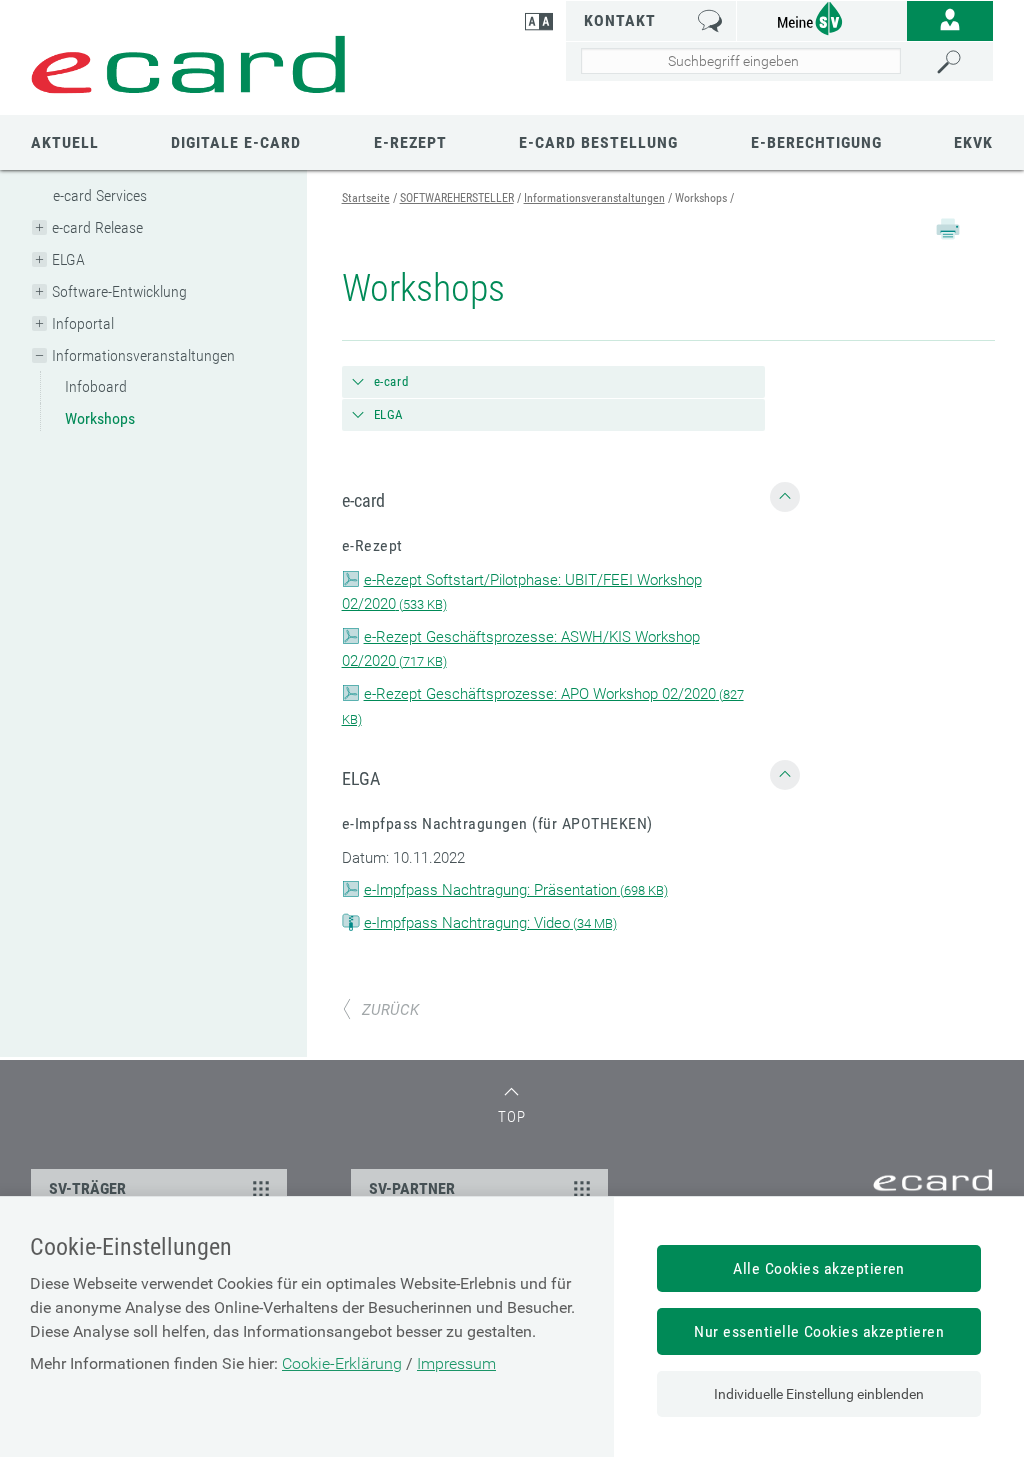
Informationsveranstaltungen (143, 355)
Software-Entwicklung (119, 291)
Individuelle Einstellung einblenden (819, 1394)
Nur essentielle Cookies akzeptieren (819, 1331)
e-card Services (100, 195)
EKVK (973, 142)
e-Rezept (410, 142)
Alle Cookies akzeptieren (819, 1268)
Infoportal (83, 323)
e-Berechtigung (816, 142)
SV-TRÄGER (87, 1188)
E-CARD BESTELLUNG (598, 142)
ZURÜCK (390, 1010)
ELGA (68, 259)
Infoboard (96, 386)
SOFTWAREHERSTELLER (457, 198)
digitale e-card (236, 142)
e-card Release (97, 227)
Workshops (100, 418)
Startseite (366, 198)
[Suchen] (959, 62)
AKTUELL (65, 142)
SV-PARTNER (412, 1188)
